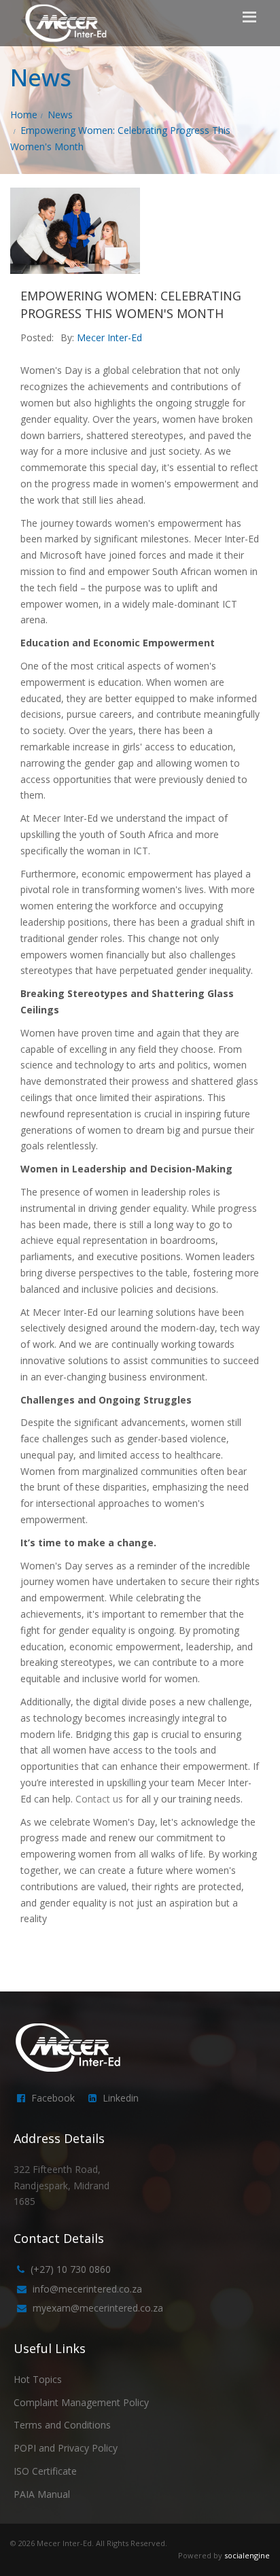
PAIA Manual (42, 2494)
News (60, 115)
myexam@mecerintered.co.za (98, 2308)
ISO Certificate (45, 2471)
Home (24, 115)
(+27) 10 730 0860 (71, 2269)
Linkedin (121, 2098)
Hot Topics (38, 2379)
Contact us (99, 1799)
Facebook (53, 2098)
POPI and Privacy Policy (66, 2448)
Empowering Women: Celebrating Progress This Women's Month (131, 304)
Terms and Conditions (62, 2425)
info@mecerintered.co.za (87, 2289)
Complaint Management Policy (81, 2402)
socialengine (247, 2555)
